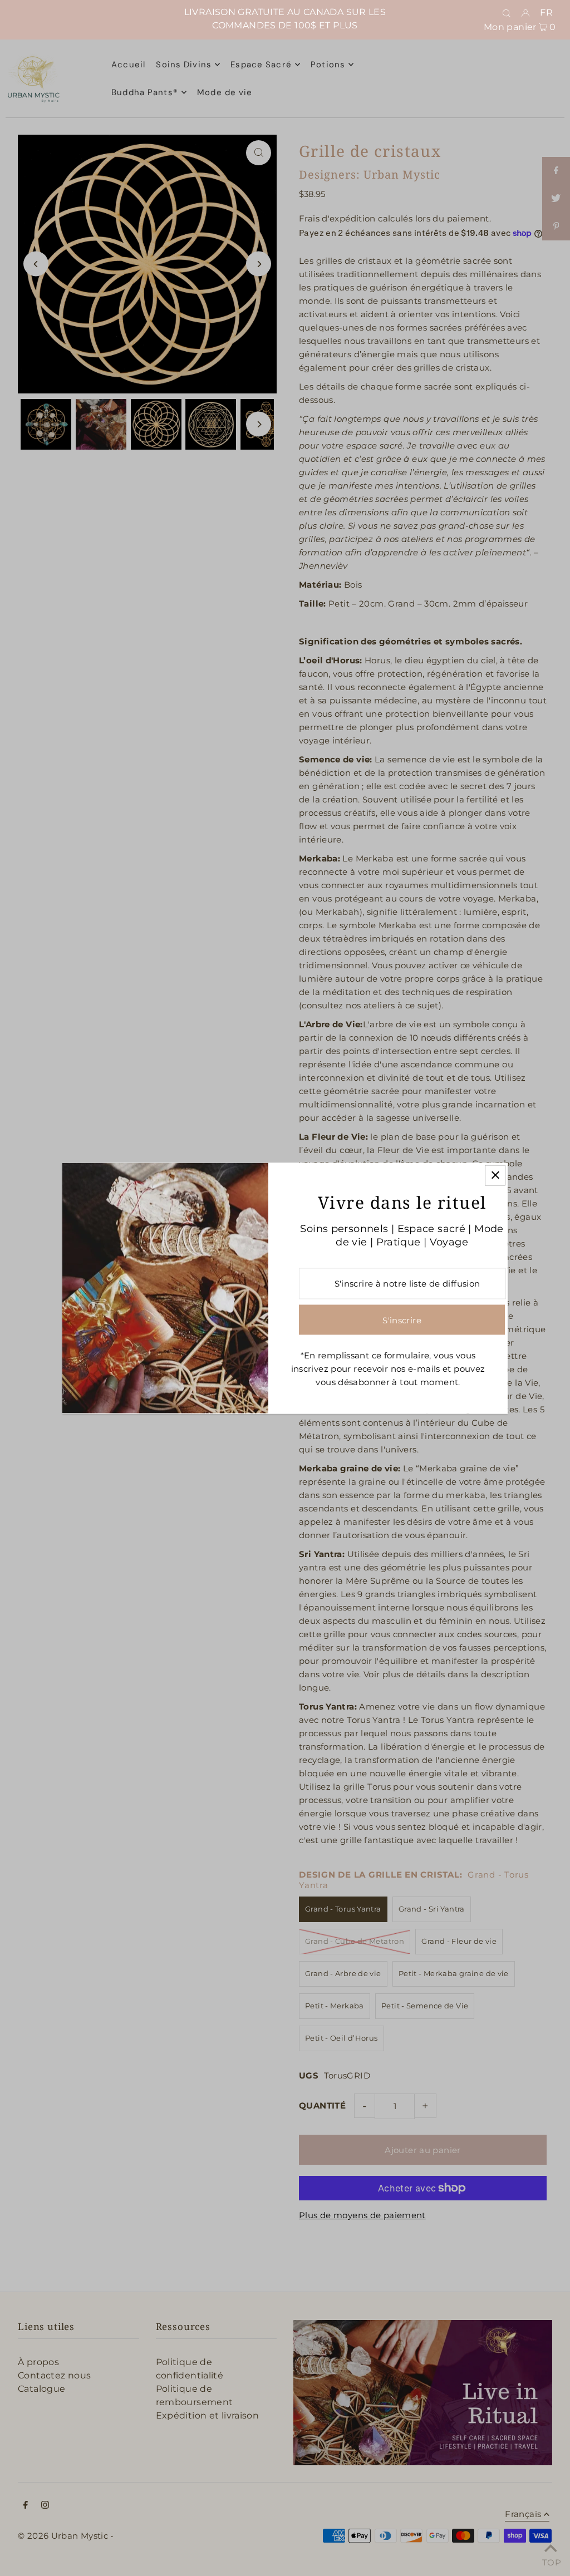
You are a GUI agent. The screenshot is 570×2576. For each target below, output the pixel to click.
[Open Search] (507, 13)
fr (546, 13)
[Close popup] (495, 1175)
